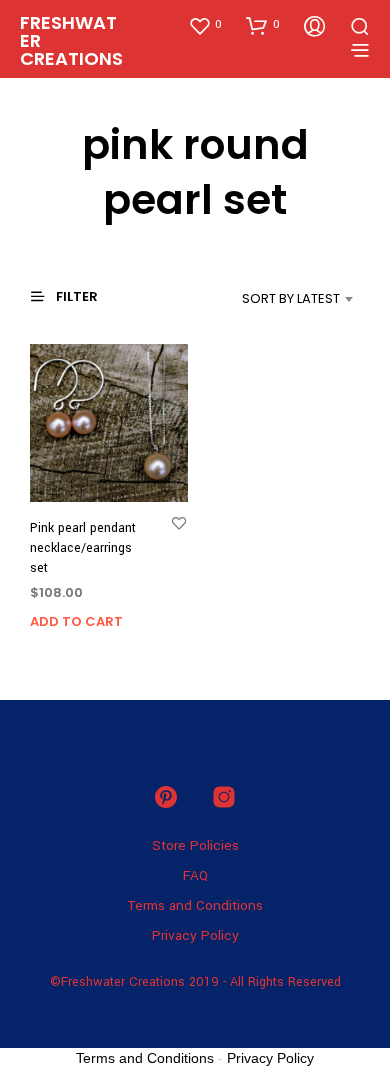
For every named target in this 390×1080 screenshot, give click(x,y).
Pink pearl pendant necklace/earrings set (83, 547)
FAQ (195, 875)
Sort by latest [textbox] (291, 298)
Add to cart (76, 620)
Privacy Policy (195, 935)
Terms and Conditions (195, 905)
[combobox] (267, 299)
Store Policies (195, 845)
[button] (205, 25)
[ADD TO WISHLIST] (179, 522)
